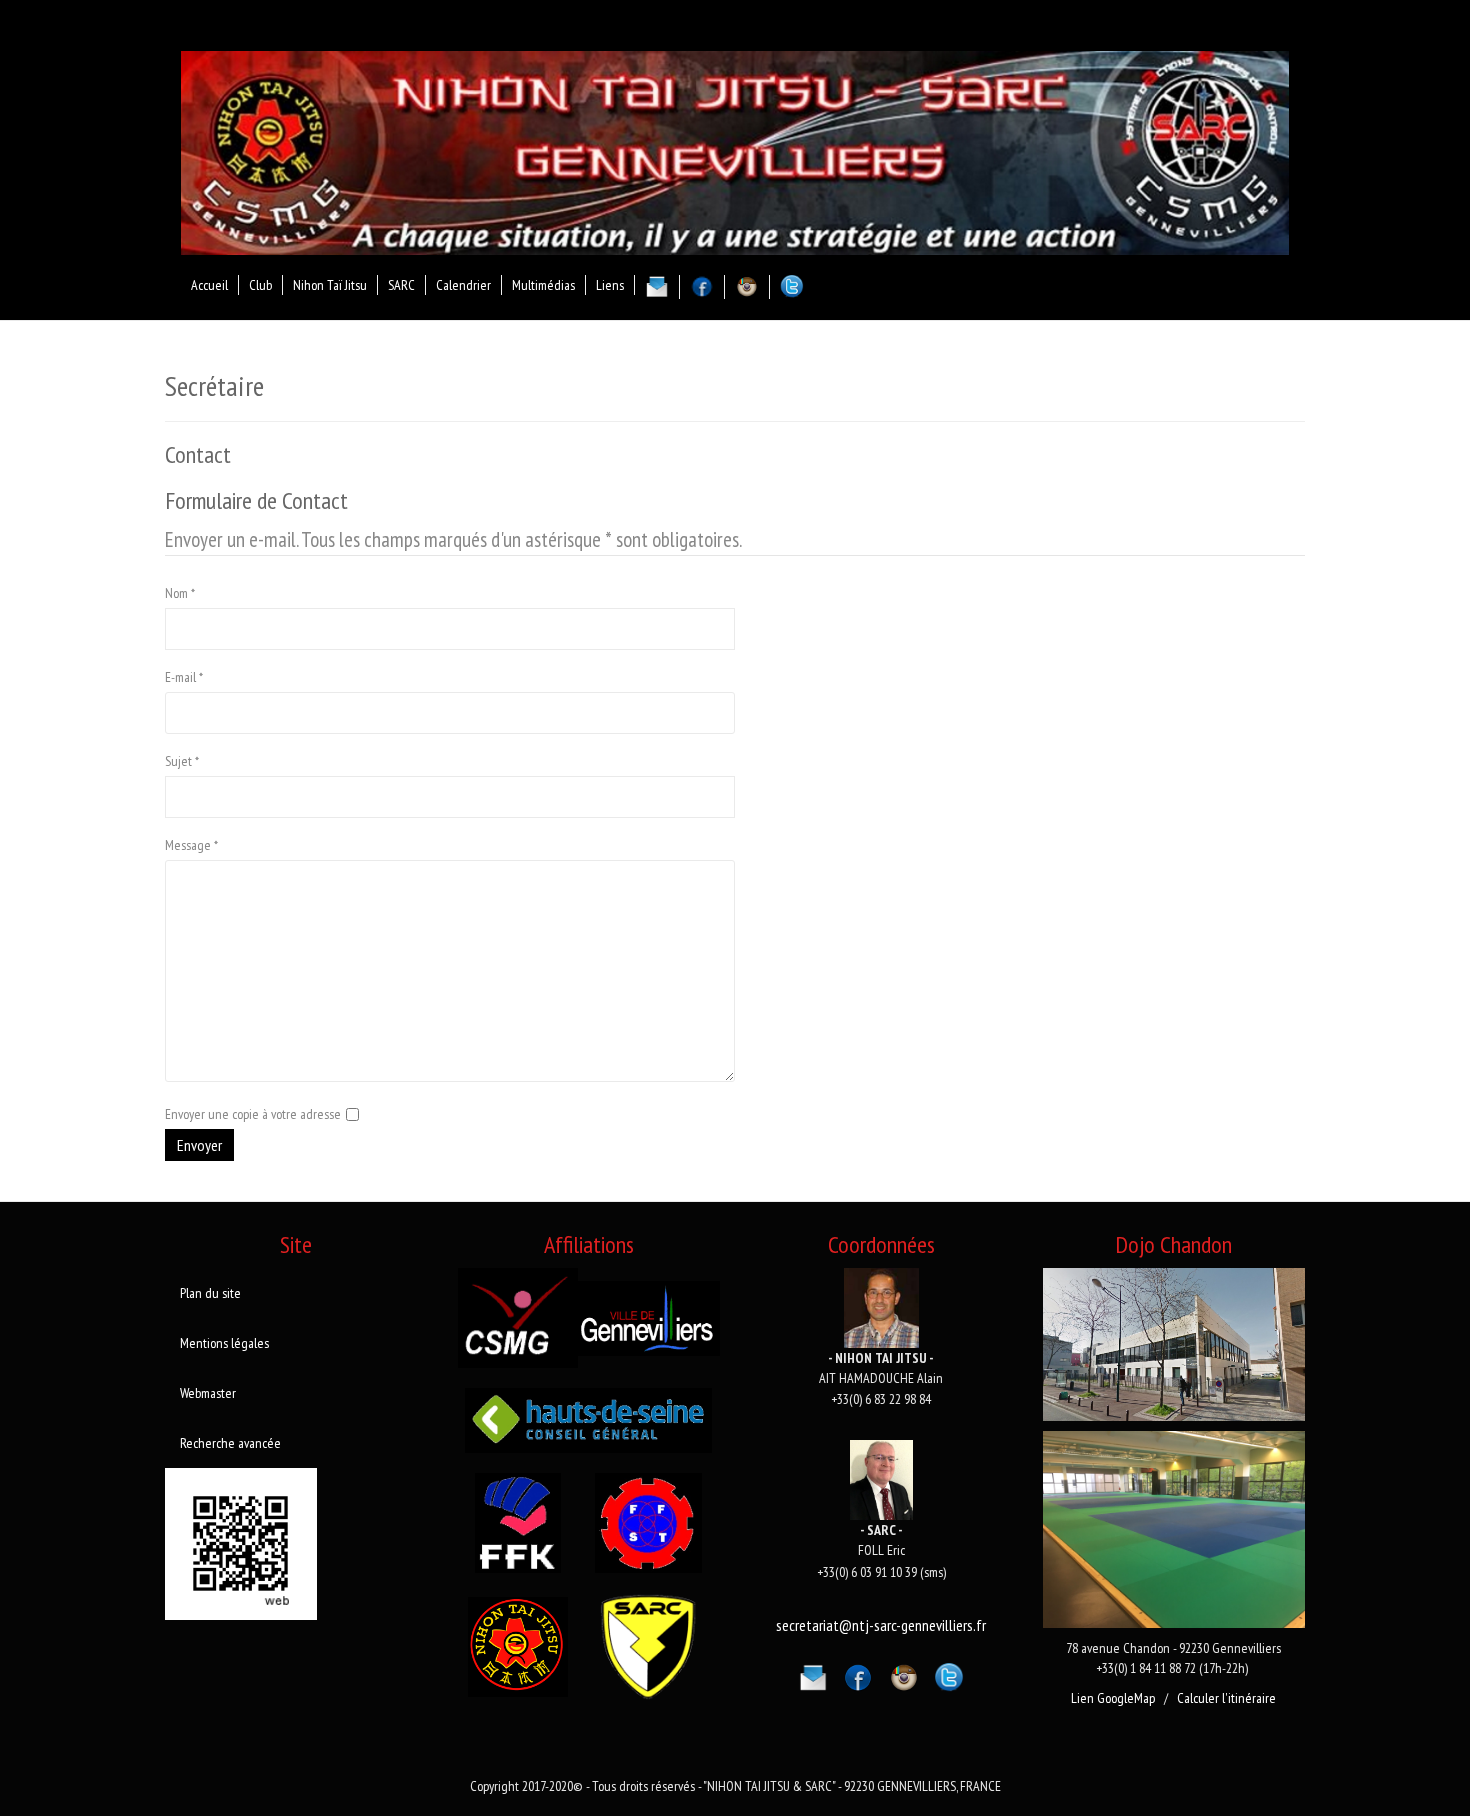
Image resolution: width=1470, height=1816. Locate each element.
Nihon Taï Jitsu (330, 285)
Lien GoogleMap (1113, 1698)
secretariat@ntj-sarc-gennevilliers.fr (881, 1625)
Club (260, 285)
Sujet (182, 761)
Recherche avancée (230, 1443)
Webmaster (208, 1393)
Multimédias (543, 285)
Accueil (209, 285)
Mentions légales (224, 1343)
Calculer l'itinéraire (1226, 1698)
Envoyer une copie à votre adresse (253, 1114)
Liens (610, 285)
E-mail (184, 677)
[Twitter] (949, 1674)
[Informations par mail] (813, 1674)
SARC (401, 285)
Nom (180, 593)
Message (191, 845)
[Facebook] (858, 1674)
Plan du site (210, 1293)
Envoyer (199, 1145)
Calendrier (463, 285)
